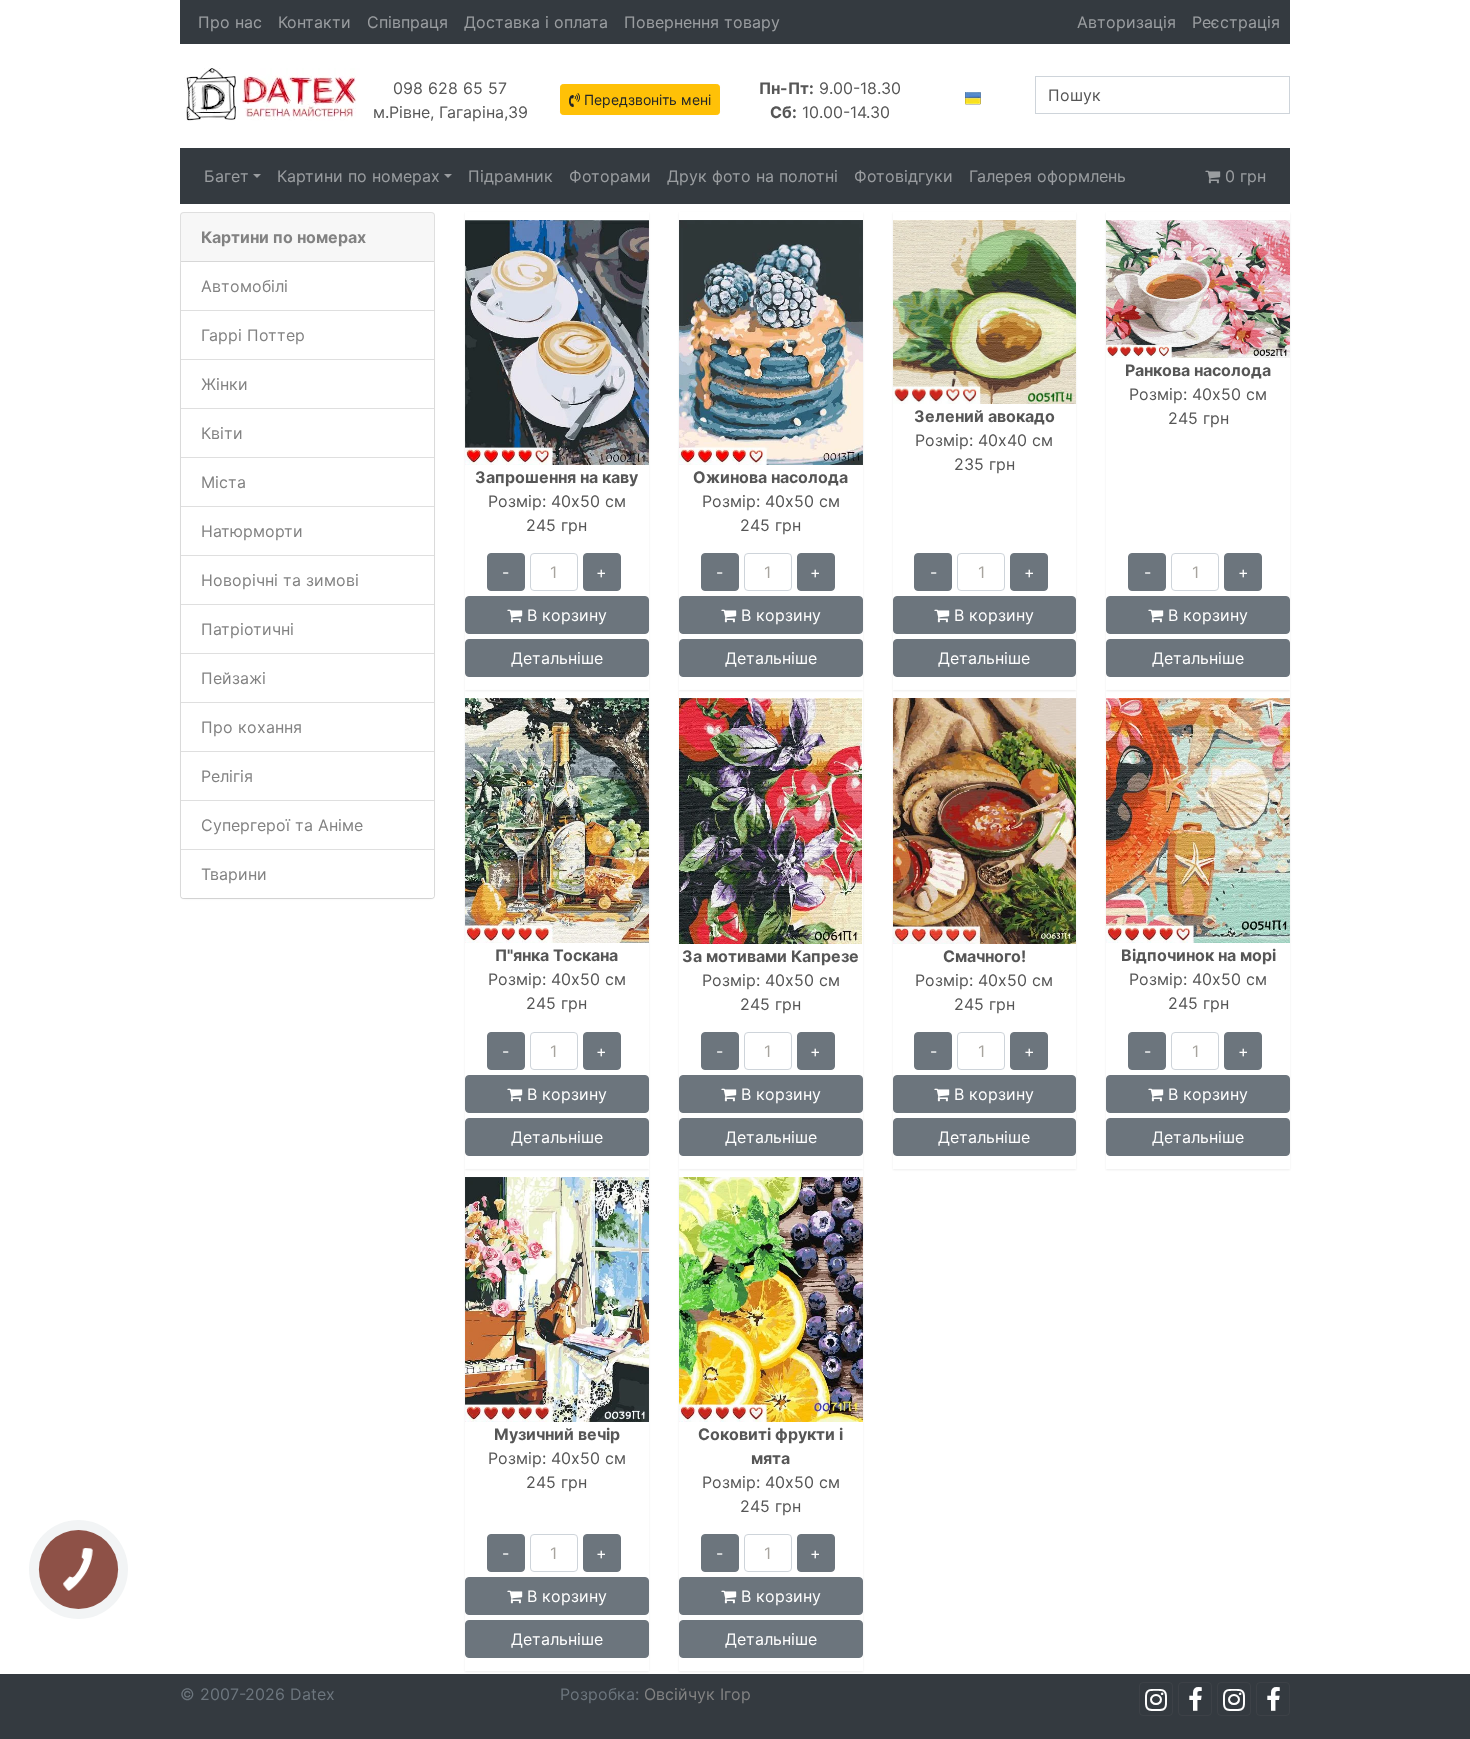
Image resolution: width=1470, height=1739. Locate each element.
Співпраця (407, 22)
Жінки (224, 384)
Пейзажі (233, 678)
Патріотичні (247, 629)
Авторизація (1126, 22)
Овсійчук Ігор (697, 1694)
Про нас (230, 22)
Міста (223, 482)
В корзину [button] (564, 615)
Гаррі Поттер (253, 335)
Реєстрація (1236, 22)
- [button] (505, 572)
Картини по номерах (358, 176)
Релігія (227, 776)
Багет (226, 176)
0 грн (1243, 176)
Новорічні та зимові (280, 580)
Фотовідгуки (903, 176)
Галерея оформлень (1047, 176)
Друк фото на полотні (752, 176)
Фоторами (610, 176)
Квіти (222, 433)
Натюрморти (252, 531)
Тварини (234, 874)
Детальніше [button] (557, 658)
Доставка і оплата (536, 22)
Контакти (314, 22)
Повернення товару (702, 22)
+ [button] (601, 572)
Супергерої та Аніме (282, 825)
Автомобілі (244, 286)
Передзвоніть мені (645, 99)
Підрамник (510, 176)
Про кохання (251, 727)
